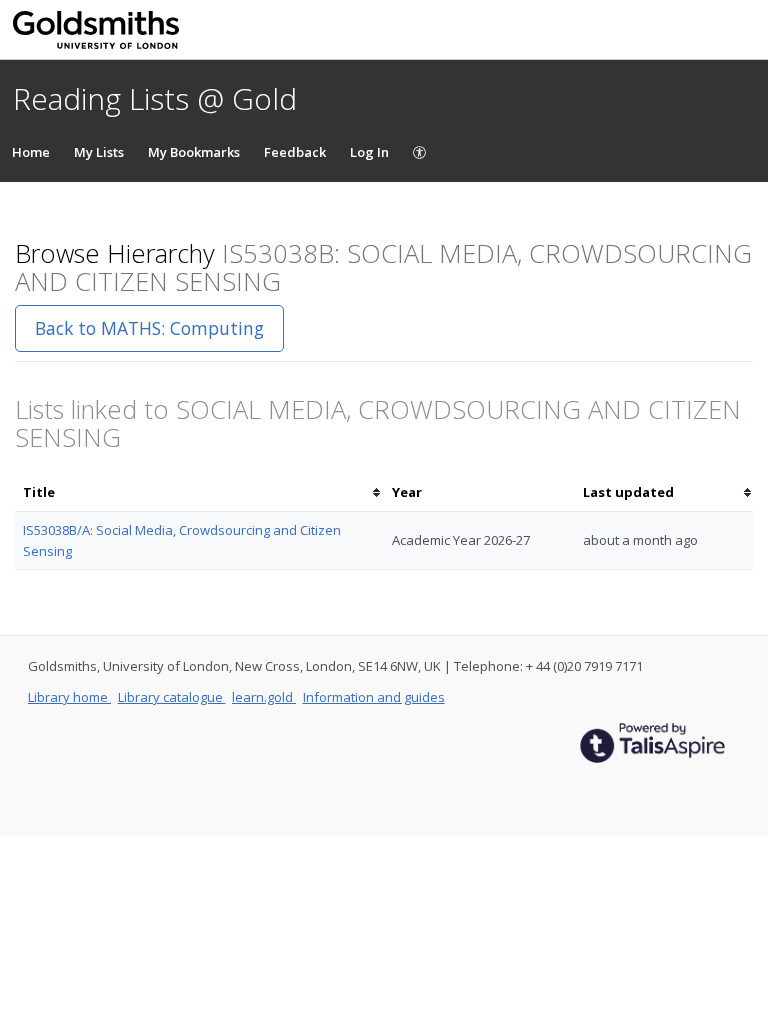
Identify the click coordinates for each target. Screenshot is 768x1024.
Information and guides (374, 697)
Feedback (295, 152)
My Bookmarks (194, 152)
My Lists (99, 152)
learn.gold (264, 697)
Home (31, 152)
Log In (369, 152)
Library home (69, 697)
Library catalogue (172, 697)
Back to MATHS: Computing (149, 328)
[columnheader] (199, 492)
